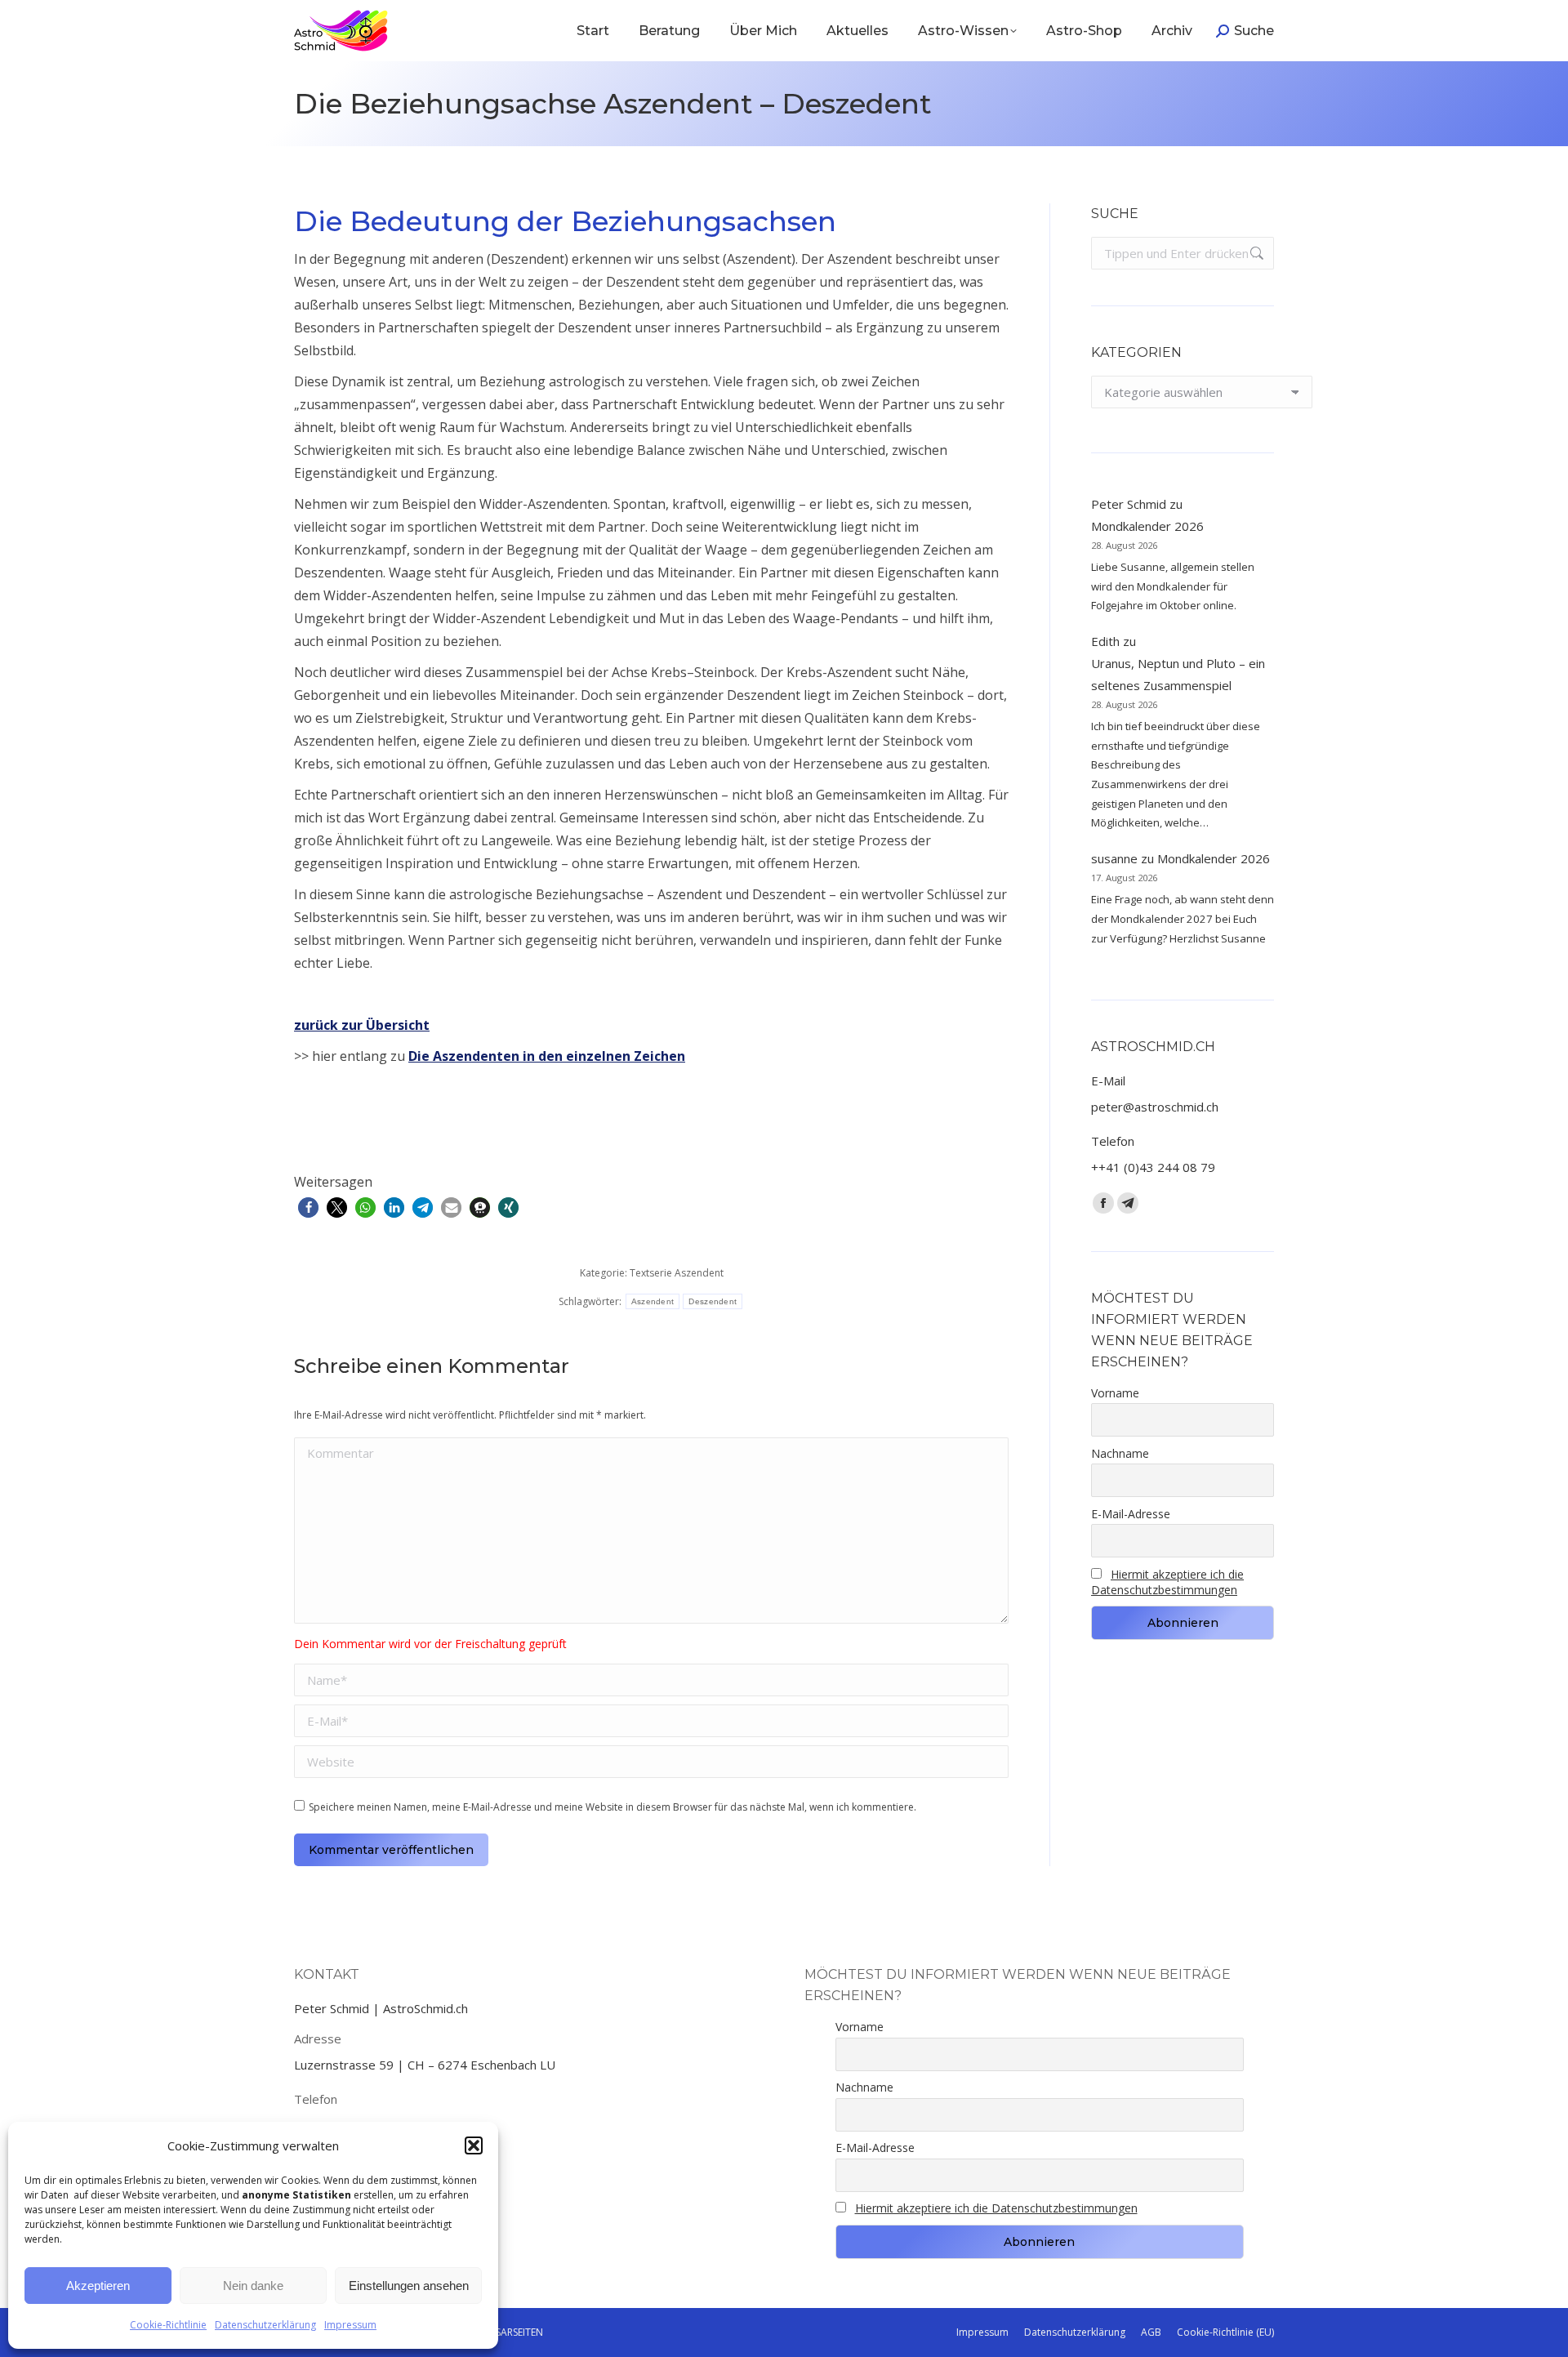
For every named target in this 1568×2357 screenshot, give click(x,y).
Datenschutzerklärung (265, 2325)
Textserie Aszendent (677, 1273)
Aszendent (653, 1301)
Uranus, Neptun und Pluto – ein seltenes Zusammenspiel (1178, 674)
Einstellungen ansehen (409, 2286)
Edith (1105, 641)
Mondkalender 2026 (1147, 526)
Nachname (1120, 1453)
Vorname (1115, 1393)
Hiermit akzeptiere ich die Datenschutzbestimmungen (1167, 1582)
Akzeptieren (98, 2286)
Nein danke (253, 2286)
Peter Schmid (1129, 504)
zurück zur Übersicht (362, 1025)
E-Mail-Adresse (1131, 1514)
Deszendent (713, 1301)
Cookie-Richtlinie (168, 2325)
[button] (474, 2145)
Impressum (350, 2325)
